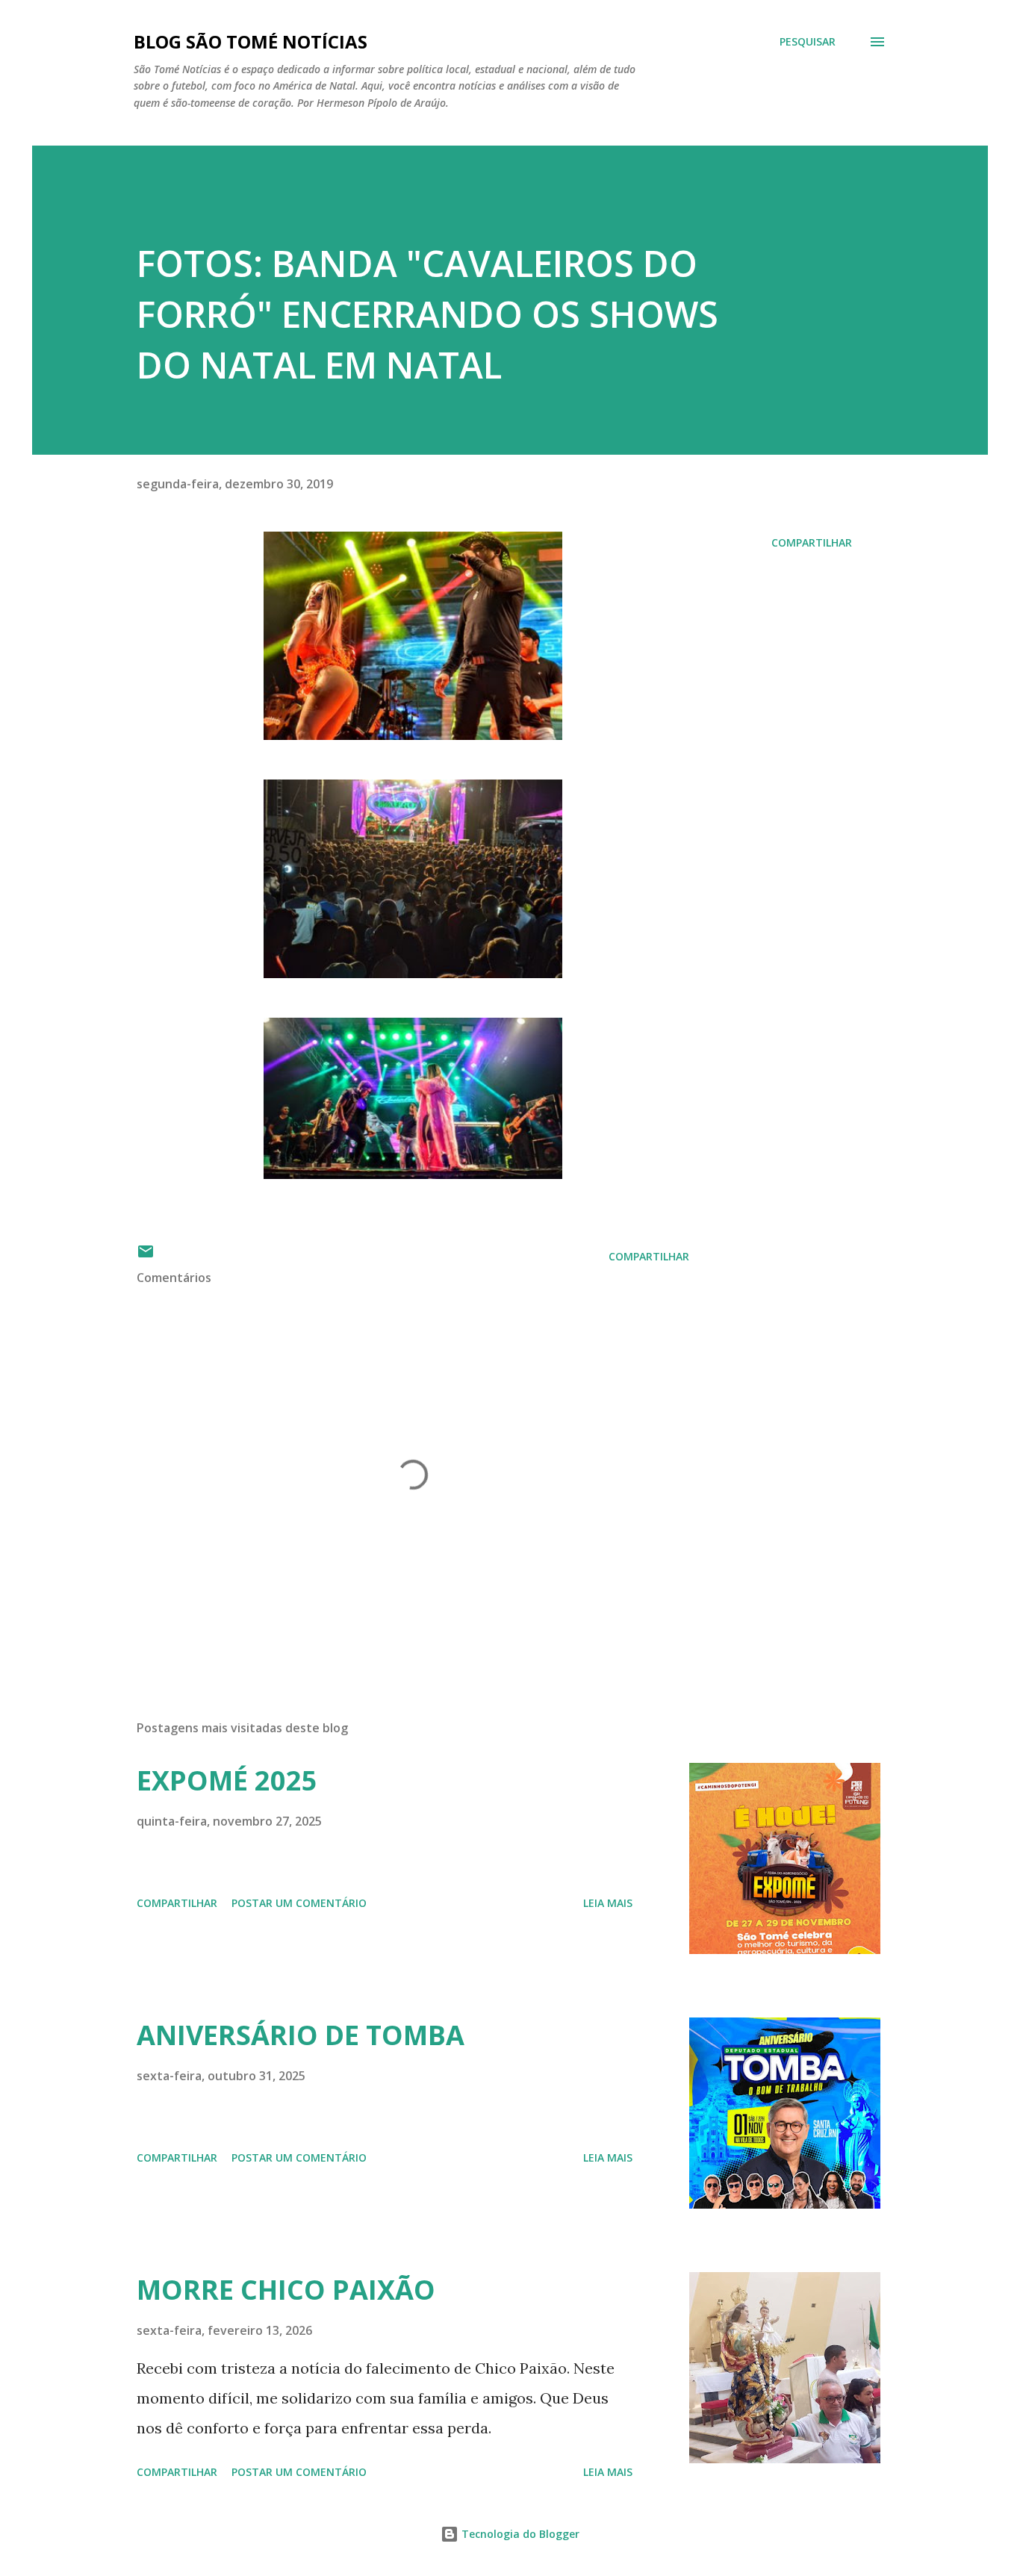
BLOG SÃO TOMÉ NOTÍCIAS (251, 41)
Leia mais (608, 1903)
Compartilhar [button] (812, 542)
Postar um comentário (299, 1903)
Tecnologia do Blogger (519, 2534)
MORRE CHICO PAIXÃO (286, 2290)
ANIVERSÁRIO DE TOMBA (301, 2035)
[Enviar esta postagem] (146, 1256)
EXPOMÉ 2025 (227, 1780)
